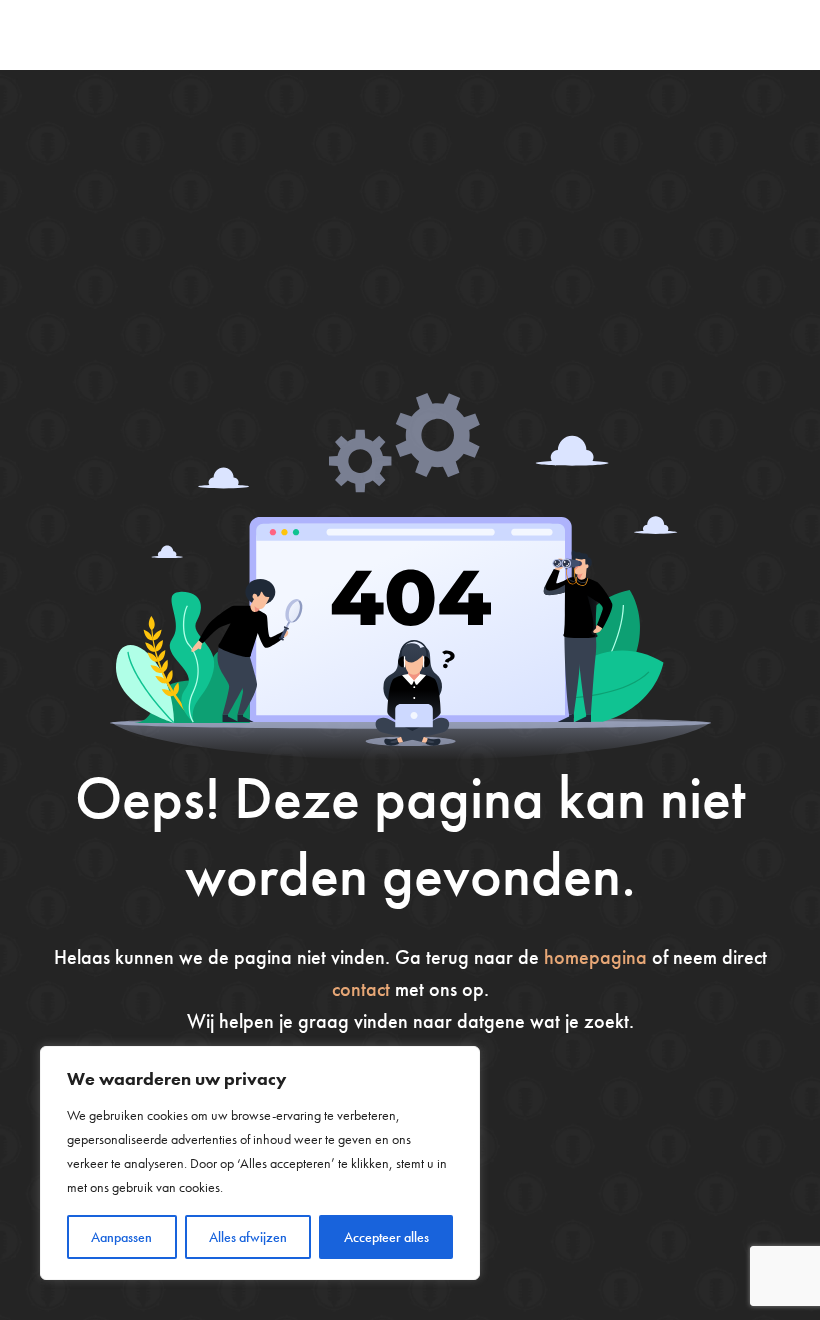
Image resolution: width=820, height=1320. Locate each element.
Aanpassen (121, 1237)
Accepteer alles (386, 1237)
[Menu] (770, 35)
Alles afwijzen (248, 1237)
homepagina (595, 957)
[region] (260, 1163)
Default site (104, 34)
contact (361, 989)
